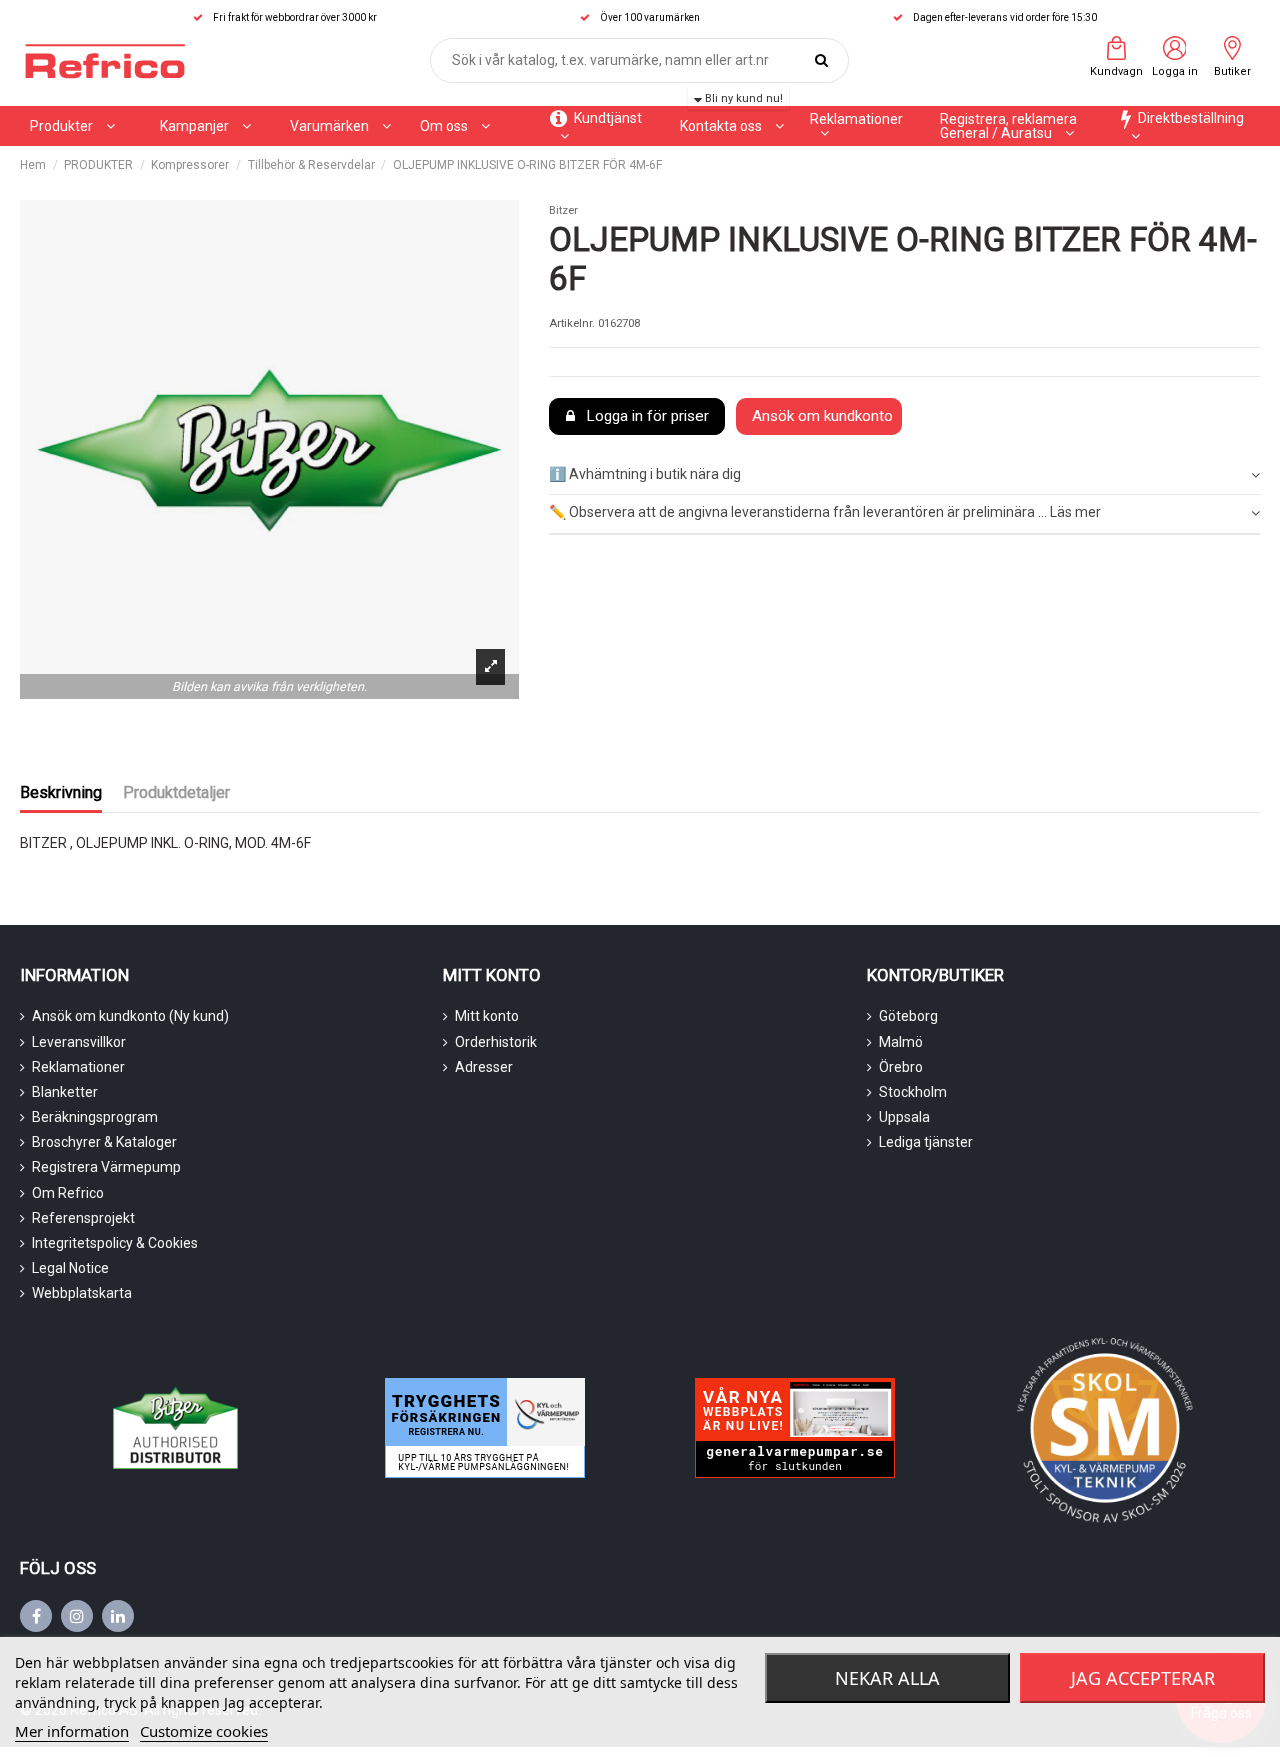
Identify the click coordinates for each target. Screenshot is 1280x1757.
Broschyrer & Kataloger (104, 1142)
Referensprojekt (83, 1218)
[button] (205, 126)
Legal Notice (70, 1268)
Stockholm (913, 1092)
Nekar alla (887, 1678)
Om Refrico (68, 1193)
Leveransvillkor (79, 1042)
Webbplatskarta (82, 1293)
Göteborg (908, 1016)
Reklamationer (78, 1067)
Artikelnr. (572, 323)
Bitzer (563, 210)
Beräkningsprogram (95, 1117)
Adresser (484, 1067)
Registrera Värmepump (106, 1167)
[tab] (904, 475)
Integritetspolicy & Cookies (115, 1243)
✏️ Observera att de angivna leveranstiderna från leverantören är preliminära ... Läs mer (825, 512)
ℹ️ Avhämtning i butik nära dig (645, 474)
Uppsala (904, 1117)
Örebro (901, 1067)
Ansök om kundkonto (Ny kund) (130, 1016)
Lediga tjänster (926, 1142)
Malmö (901, 1042)
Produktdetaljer (176, 792)
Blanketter (65, 1092)
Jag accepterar (1143, 1678)
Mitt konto (487, 1016)
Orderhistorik (496, 1042)
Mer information (72, 1731)
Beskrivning (61, 792)
